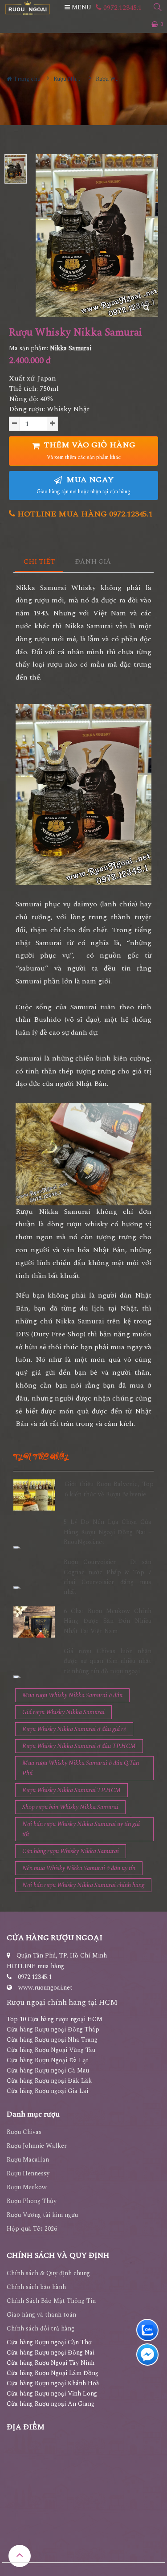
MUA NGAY (83, 485)
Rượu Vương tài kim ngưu (42, 2215)
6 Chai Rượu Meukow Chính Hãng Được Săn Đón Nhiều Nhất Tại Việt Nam (108, 1621)
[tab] (39, 562)
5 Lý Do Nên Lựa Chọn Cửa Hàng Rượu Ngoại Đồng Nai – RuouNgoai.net (108, 1532)
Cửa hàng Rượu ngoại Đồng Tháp (53, 2029)
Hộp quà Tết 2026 (32, 2229)
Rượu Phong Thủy (32, 2201)
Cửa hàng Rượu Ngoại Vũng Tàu (51, 2050)
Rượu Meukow (27, 2187)
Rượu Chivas (24, 2132)
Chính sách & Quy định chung (48, 2273)
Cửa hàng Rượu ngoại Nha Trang (52, 2040)
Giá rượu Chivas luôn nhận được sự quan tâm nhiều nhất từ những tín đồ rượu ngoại (108, 1661)
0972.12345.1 (122, 8)
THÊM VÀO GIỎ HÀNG (89, 450)
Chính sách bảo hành (36, 2287)
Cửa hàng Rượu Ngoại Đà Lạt (48, 2060)
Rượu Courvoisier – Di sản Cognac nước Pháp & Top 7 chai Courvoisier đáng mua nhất (108, 1577)
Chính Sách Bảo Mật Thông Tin (51, 2301)
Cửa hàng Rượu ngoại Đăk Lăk (49, 2081)
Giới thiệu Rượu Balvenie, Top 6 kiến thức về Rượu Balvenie (109, 1489)
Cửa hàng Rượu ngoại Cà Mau (48, 2070)
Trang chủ (26, 79)
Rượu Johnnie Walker (37, 2146)
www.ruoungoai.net (45, 1988)
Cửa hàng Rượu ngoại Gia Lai (47, 2091)
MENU (81, 7)
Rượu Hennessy (28, 2173)
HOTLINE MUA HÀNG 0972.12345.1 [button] (84, 514)
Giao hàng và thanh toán (41, 2315)
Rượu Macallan (28, 2160)
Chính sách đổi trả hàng (41, 2328)
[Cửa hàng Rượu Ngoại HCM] (28, 8)
